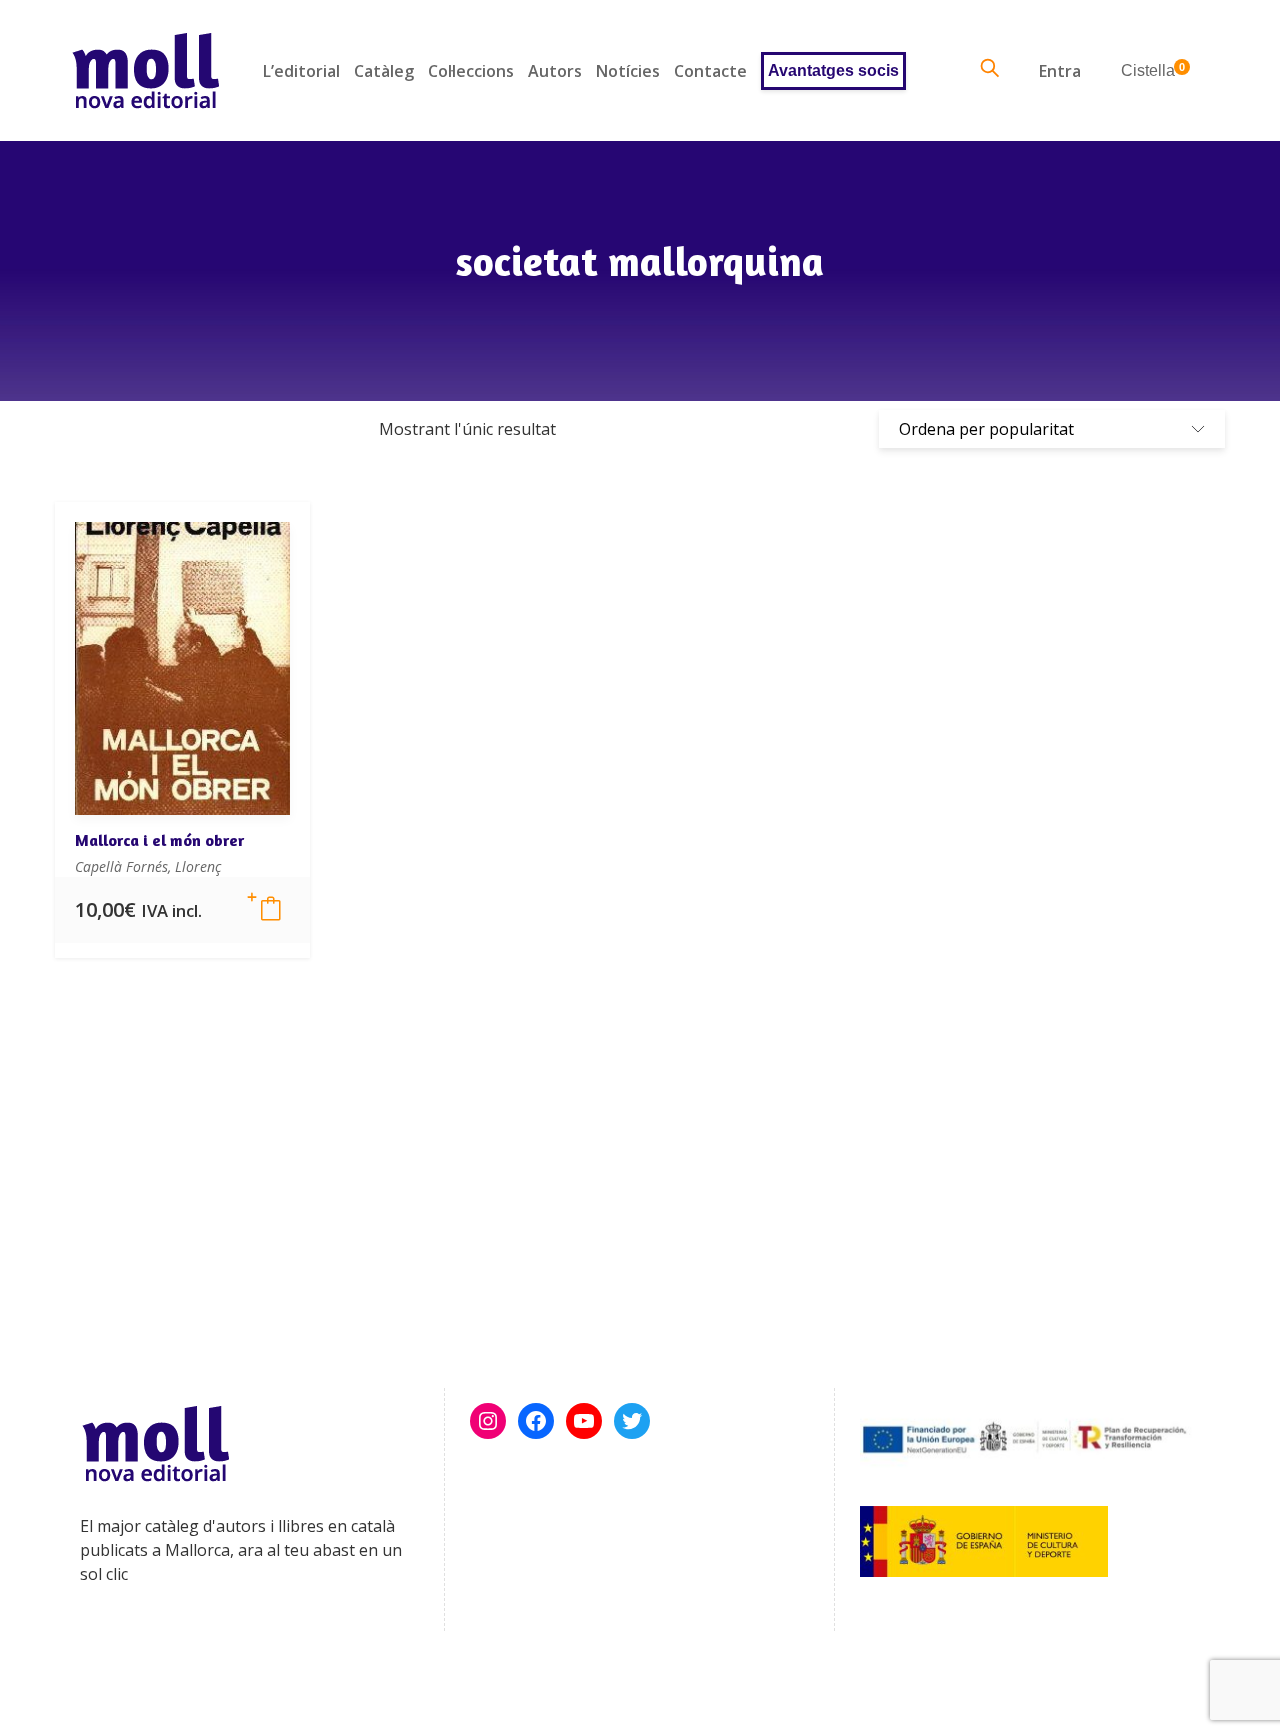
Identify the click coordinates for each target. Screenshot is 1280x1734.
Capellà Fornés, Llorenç (148, 866)
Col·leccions (471, 71)
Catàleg (384, 71)
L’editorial (301, 71)
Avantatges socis (833, 70)
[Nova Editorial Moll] (145, 70)
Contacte (710, 71)
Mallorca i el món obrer (159, 840)
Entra (1060, 71)
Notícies (628, 71)
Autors (555, 71)
